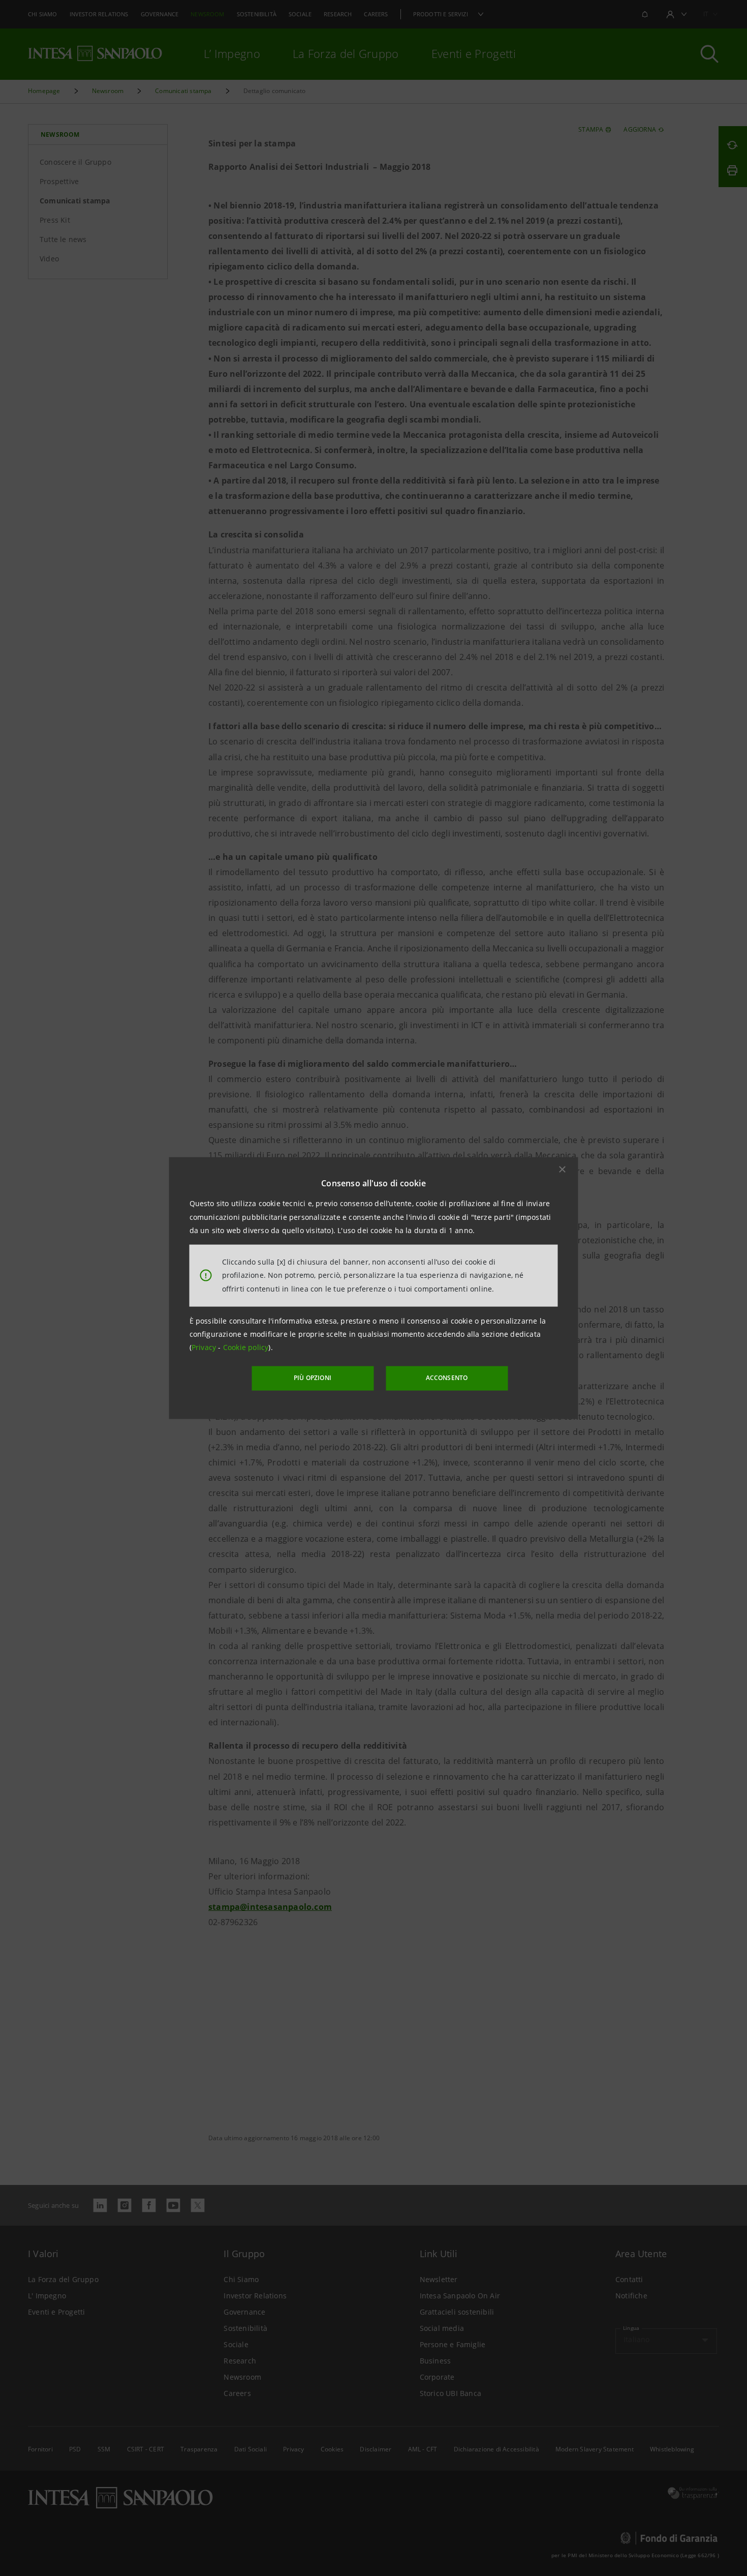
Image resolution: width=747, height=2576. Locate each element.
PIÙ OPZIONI (313, 1378)
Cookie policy (246, 1347)
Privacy (205, 1347)
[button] (563, 1170)
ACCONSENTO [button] (447, 1378)
